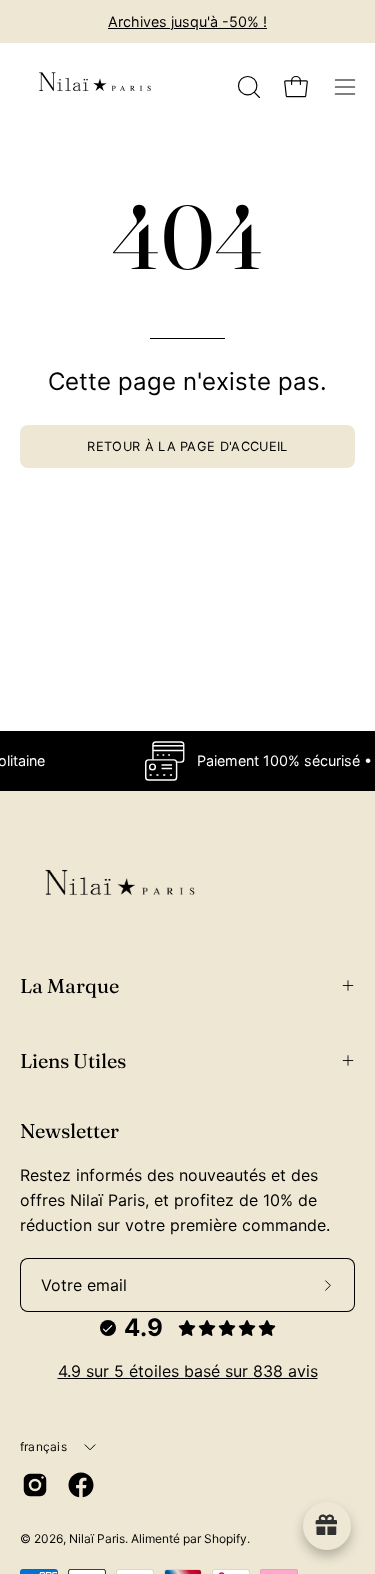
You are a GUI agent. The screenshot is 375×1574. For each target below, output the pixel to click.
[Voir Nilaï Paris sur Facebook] (81, 1485)
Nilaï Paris (97, 1538)
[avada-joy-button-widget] (327, 1526)
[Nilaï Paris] (95, 87)
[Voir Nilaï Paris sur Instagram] (35, 1485)
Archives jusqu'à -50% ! (187, 21)
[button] (247, 87)
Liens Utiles (73, 1060)
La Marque (69, 985)
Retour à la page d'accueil (187, 446)
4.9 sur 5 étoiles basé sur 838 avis (188, 1371)
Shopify (225, 1538)
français (43, 1446)
